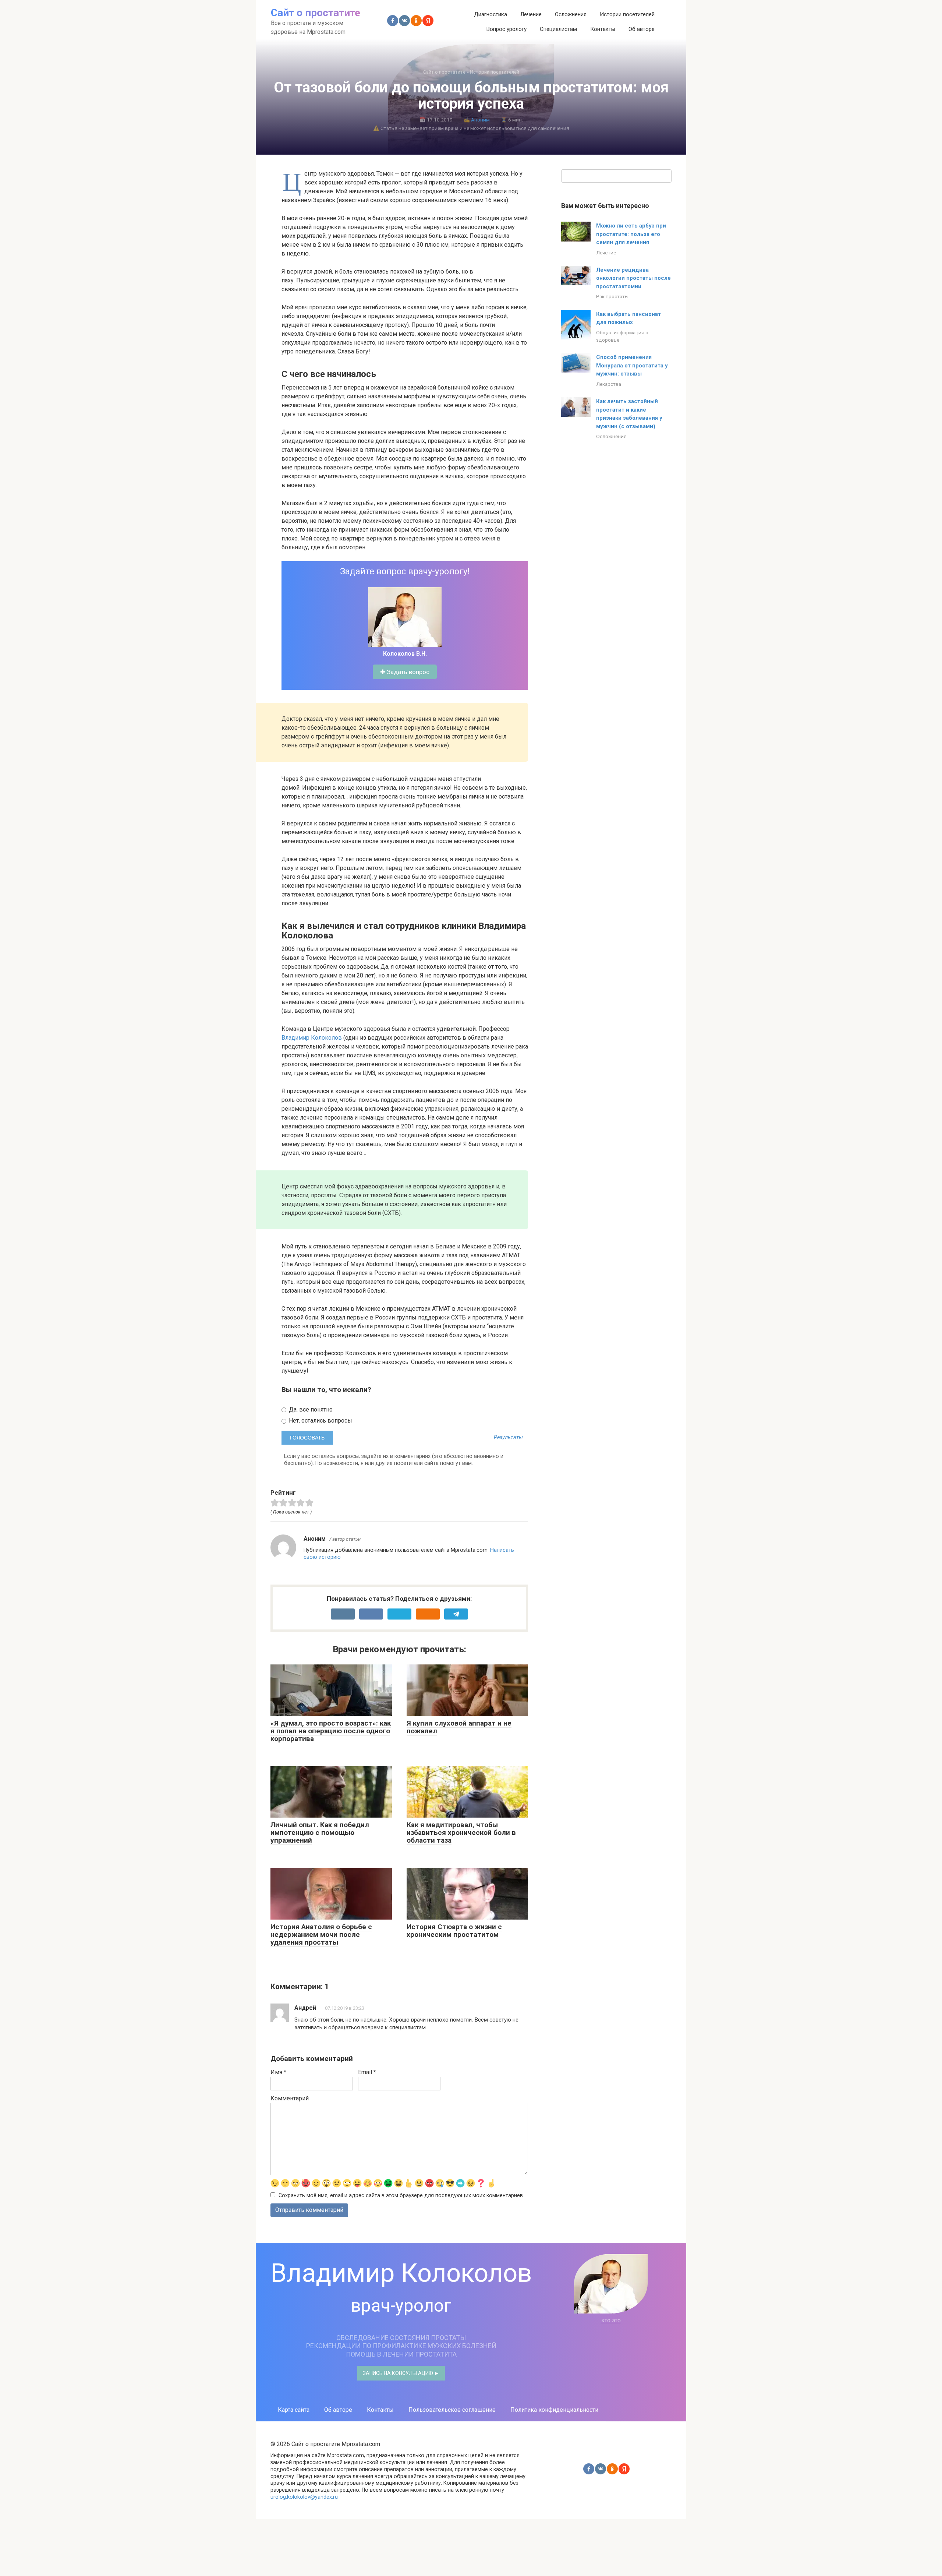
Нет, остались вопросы (320, 1421)
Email (367, 2072)
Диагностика (491, 14)
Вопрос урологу (506, 29)
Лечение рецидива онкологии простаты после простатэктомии (633, 278)
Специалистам (558, 29)
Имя (278, 2072)
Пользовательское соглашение (452, 2410)
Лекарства (609, 384)
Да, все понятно (310, 1409)
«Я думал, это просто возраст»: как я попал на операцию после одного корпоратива (331, 1731)
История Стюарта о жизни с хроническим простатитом (454, 1931)
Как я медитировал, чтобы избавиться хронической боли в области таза (461, 1833)
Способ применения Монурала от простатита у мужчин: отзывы (632, 365)
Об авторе (642, 29)
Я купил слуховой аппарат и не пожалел (459, 1727)
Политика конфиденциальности (554, 2410)
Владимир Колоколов (312, 1038)
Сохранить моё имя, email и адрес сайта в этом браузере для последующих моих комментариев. (401, 2196)
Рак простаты (612, 296)
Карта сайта (294, 2410)
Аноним (480, 120)
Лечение (531, 14)
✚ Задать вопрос (405, 672)
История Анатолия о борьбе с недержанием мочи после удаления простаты (321, 1934)
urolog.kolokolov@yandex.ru (304, 2497)
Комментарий (290, 2098)
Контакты (603, 29)
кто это (611, 2320)
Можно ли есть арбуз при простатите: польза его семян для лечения (631, 234)
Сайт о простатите (316, 13)
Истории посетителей (627, 14)
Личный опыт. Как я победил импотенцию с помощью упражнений (320, 1833)
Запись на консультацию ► (401, 2373)
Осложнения (571, 14)
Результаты (508, 1438)
